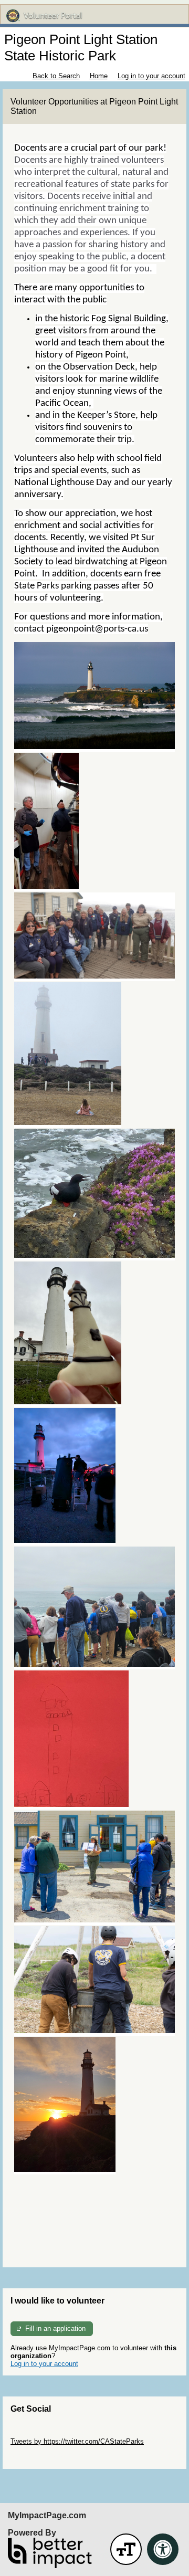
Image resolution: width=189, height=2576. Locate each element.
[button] (126, 2549)
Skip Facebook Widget (45, 2457)
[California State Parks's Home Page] (94, 16)
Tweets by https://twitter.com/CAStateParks (77, 2441)
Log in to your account (151, 76)
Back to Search (56, 76)
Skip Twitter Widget (40, 2433)
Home (99, 76)
